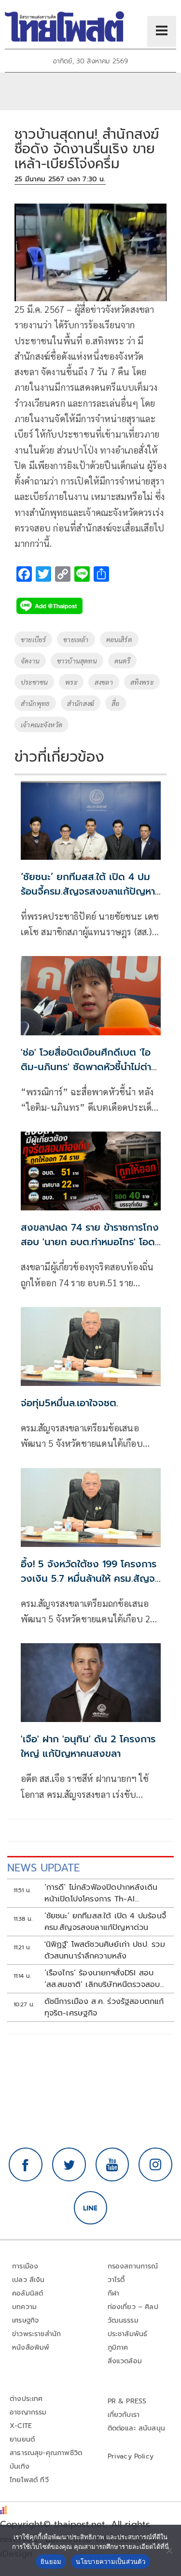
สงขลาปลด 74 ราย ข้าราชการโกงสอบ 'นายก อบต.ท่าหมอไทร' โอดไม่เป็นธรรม (90, 1242)
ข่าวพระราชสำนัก (36, 2334)
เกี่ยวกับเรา (124, 2415)
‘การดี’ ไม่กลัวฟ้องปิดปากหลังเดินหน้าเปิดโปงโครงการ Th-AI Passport (101, 1893)
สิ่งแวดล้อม (125, 2361)
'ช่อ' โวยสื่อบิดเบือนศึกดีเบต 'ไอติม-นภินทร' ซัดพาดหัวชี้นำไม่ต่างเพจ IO (89, 1067)
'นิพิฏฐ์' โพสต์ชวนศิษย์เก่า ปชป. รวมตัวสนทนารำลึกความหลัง (105, 1950)
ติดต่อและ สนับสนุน (137, 2428)
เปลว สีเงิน (28, 2280)
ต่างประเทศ (26, 2399)
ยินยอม (51, 2561)
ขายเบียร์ (33, 639)
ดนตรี (123, 661)
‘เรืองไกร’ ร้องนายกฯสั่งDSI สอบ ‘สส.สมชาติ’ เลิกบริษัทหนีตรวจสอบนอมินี (102, 1979)
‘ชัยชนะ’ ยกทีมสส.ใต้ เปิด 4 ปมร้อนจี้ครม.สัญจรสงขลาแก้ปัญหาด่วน (88, 891)
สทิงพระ (142, 682)
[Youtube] (112, 2164)
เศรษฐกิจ (25, 2320)
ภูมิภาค (118, 2348)
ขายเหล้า (76, 639)
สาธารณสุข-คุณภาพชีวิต (46, 2453)
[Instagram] (155, 2164)
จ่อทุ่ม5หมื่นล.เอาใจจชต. (70, 1403)
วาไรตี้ (116, 2280)
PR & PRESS (127, 2401)
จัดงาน (30, 661)
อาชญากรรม (28, 2412)
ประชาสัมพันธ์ (128, 2334)
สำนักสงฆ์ (81, 703)
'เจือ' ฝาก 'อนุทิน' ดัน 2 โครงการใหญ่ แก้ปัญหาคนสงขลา (88, 1746)
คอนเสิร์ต (119, 639)
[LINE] (91, 2208)
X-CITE (21, 2426)
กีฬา (114, 2293)
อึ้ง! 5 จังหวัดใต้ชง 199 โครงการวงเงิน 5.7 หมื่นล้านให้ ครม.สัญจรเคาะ (90, 1578)
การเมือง (25, 2266)
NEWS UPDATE (43, 1868)
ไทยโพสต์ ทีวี (29, 2480)
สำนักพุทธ (35, 703)
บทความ (24, 2307)
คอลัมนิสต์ (28, 2293)
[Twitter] (69, 2164)
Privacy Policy (131, 2456)
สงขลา (104, 682)
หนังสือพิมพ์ (31, 2348)
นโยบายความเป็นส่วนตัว (111, 2561)
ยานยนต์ (22, 2439)
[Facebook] (26, 2164)
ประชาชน (34, 682)
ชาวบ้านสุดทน (77, 661)
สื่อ (115, 703)
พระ (71, 682)
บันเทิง (20, 2466)
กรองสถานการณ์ (133, 2266)
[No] (169, 2550)
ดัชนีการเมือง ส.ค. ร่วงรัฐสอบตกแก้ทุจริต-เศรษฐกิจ (104, 2007)
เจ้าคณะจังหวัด (42, 724)
